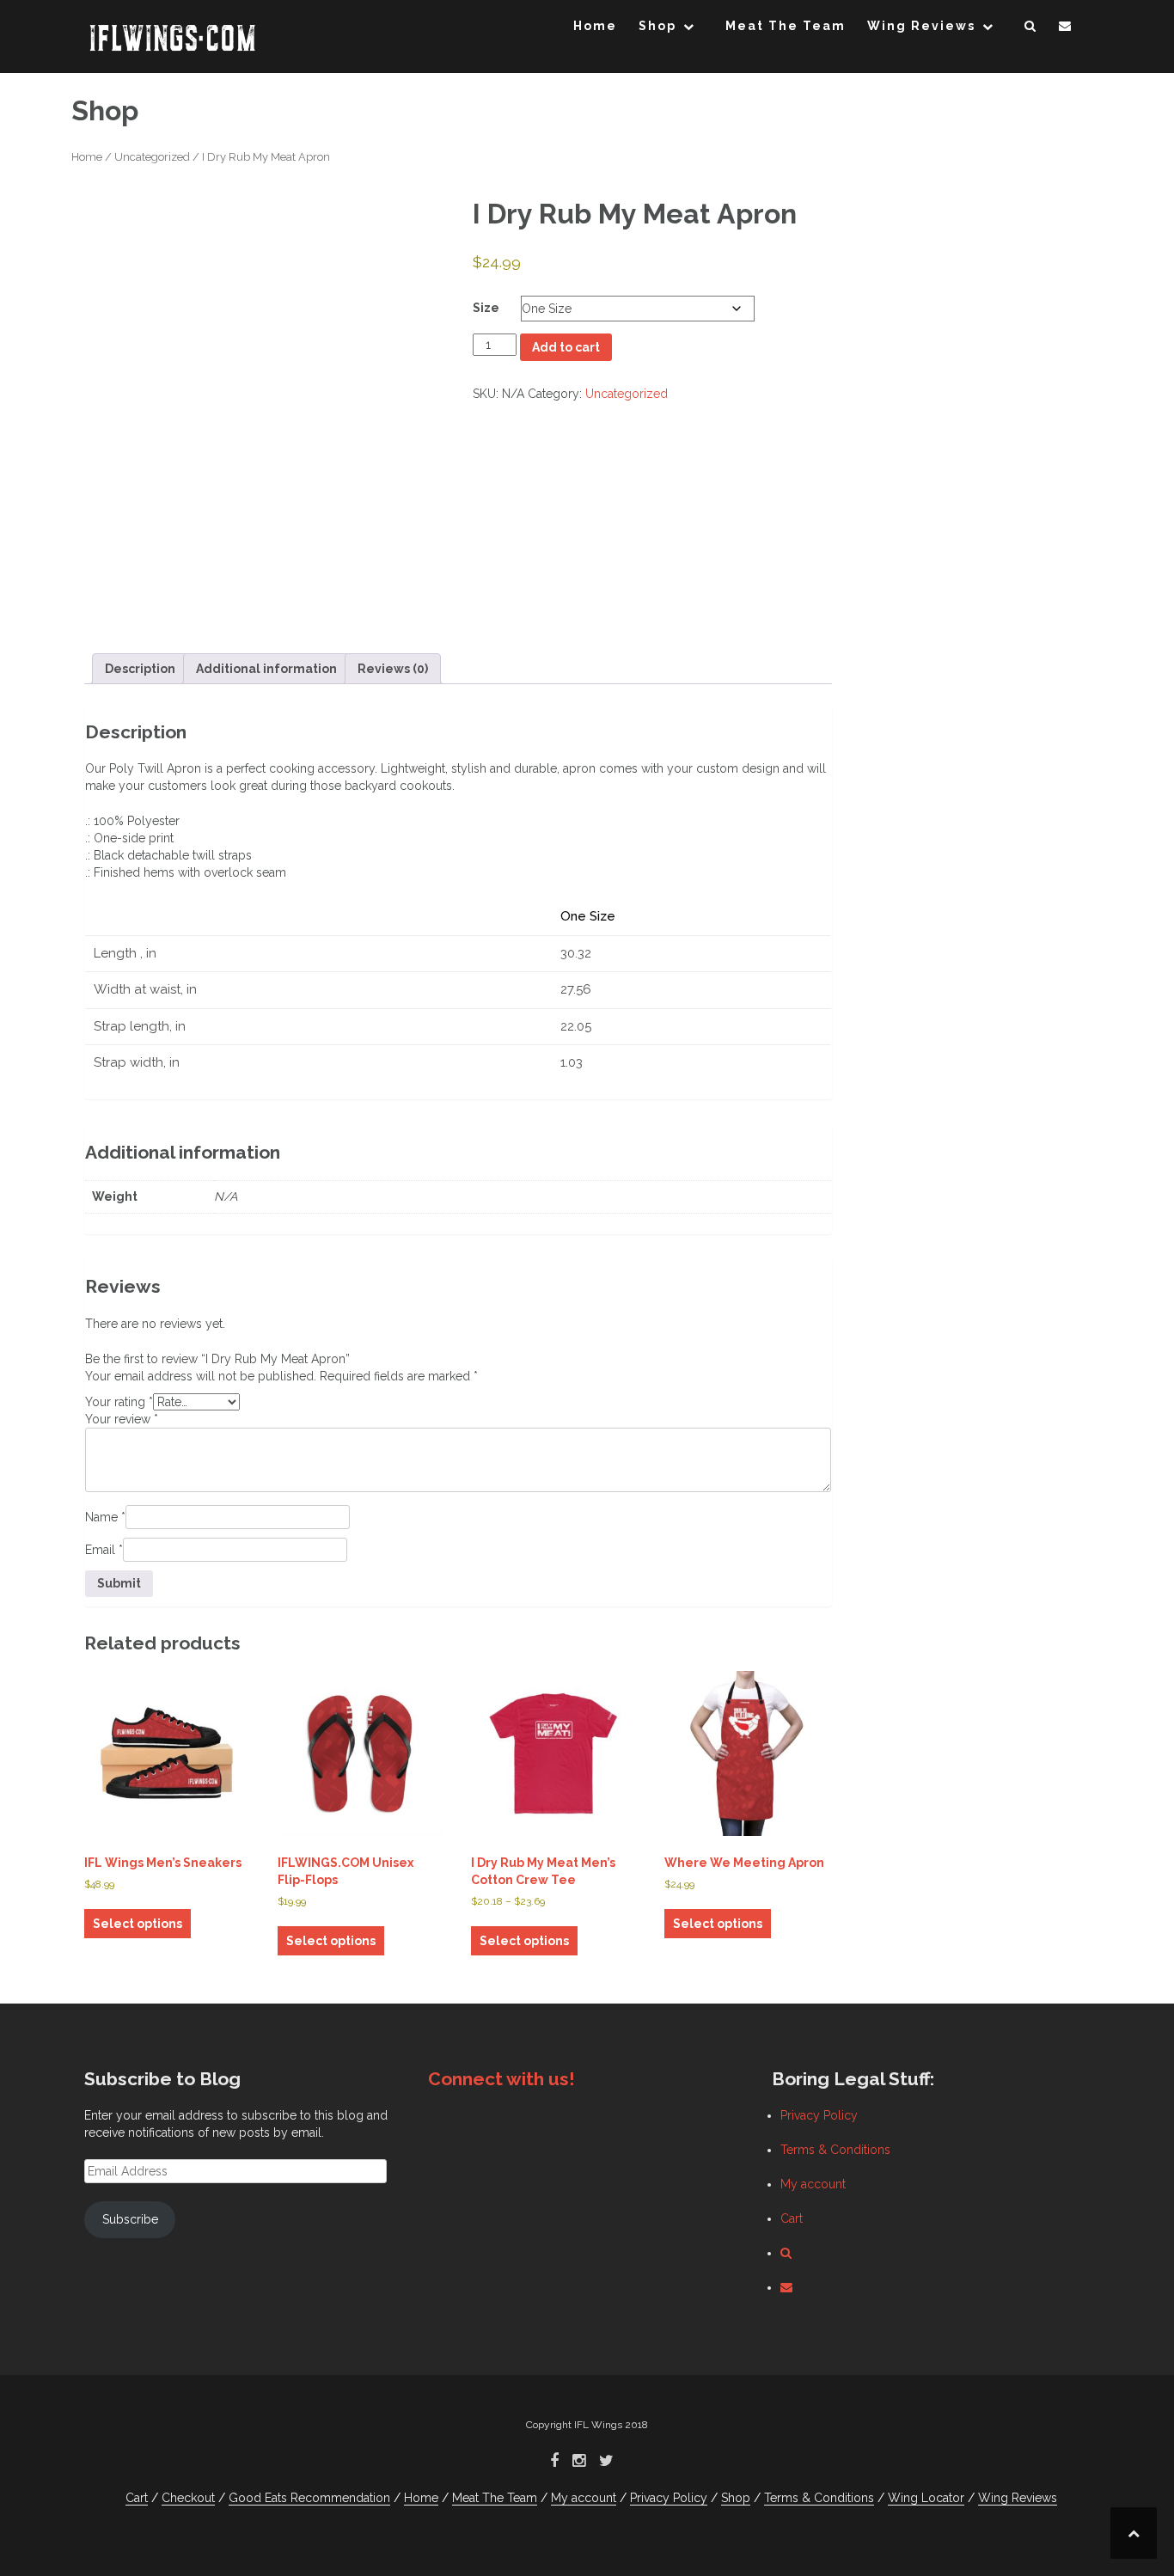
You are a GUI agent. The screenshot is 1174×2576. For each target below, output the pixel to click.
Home (595, 26)
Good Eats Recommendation (309, 2498)
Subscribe (130, 2219)
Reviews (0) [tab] (393, 669)
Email (104, 1550)
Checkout (188, 2498)
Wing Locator (926, 2498)
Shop (657, 26)
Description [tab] (140, 669)
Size (486, 308)
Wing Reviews (921, 26)
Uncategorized (152, 157)
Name (105, 1517)
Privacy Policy (819, 2115)
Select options (138, 1924)
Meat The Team (786, 26)
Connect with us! (501, 2079)
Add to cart (566, 347)
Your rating (119, 1402)
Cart (792, 2218)
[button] (1031, 29)
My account (813, 2184)
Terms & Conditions (835, 2150)
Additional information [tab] (266, 669)
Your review (122, 1419)
